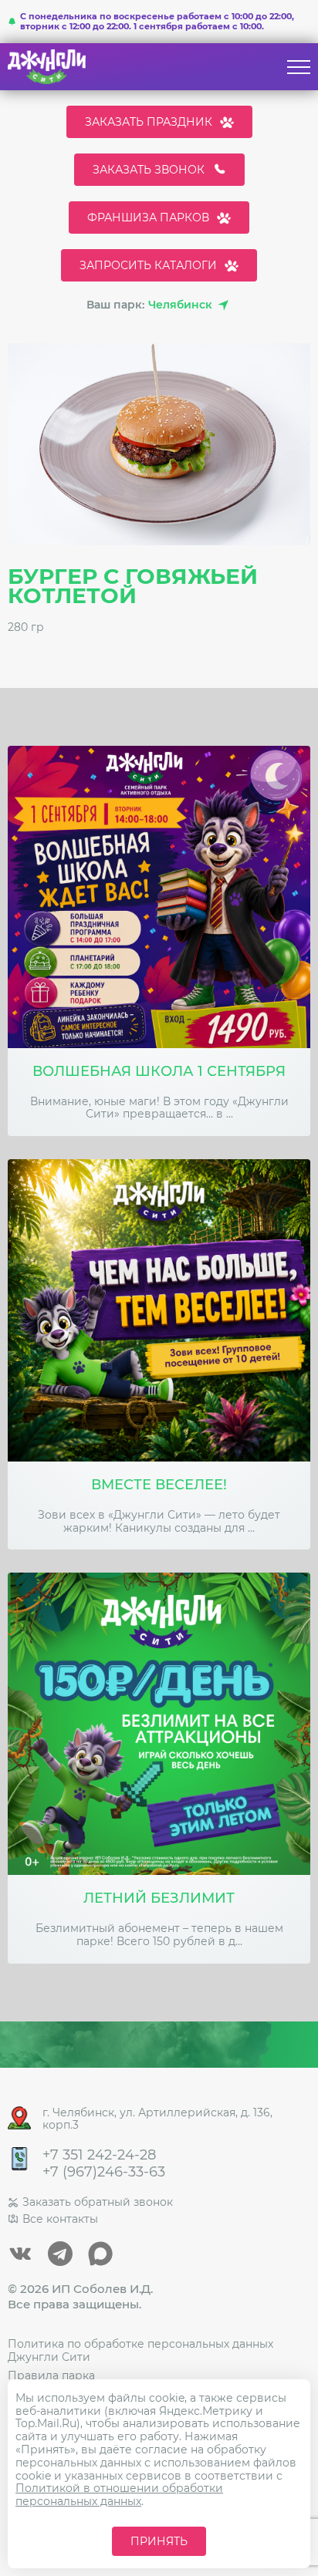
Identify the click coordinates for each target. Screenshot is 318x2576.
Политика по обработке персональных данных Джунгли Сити (140, 2350)
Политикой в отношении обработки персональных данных (119, 2495)
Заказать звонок (149, 170)
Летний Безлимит (159, 1898)
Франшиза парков (148, 217)
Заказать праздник (149, 122)
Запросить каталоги (148, 265)
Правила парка (51, 2375)
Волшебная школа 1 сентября (159, 1072)
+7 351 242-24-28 (99, 2155)
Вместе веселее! (159, 1485)
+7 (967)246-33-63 (104, 2172)
